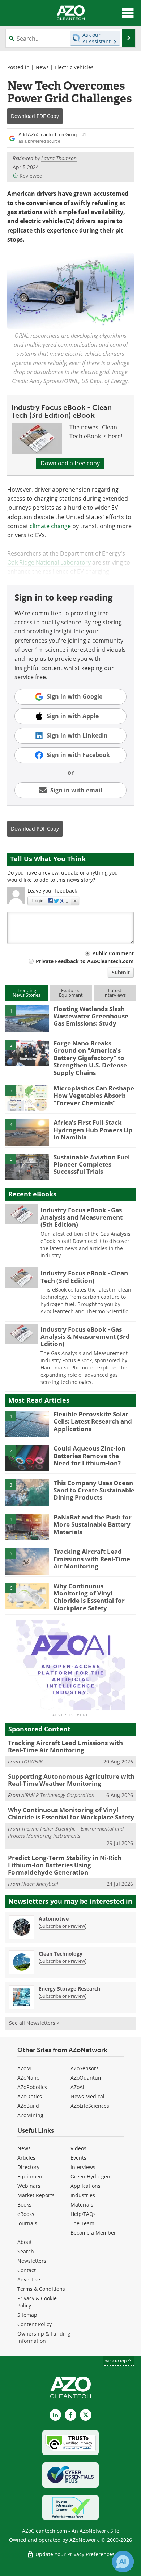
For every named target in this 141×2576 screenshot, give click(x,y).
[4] (27, 1132)
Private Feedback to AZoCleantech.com (85, 961)
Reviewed (31, 176)
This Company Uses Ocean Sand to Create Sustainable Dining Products (94, 1490)
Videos (78, 2148)
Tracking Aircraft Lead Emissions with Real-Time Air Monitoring (92, 1559)
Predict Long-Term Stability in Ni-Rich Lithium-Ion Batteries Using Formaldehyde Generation (65, 1865)
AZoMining (30, 2115)
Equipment (31, 2176)
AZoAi (77, 2087)
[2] (27, 1052)
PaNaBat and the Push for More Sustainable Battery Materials (93, 1524)
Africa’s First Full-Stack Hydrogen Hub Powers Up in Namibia (93, 1130)
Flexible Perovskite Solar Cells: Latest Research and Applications (93, 1421)
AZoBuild (28, 2106)
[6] (27, 1595)
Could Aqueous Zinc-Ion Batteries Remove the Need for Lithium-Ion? (89, 1456)
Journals (27, 2223)
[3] (27, 1097)
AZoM (24, 2068)
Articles (26, 2158)
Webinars (29, 2186)
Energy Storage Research (69, 1989)
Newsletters (32, 2261)
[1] (27, 1018)
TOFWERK (32, 1761)
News (42, 67)
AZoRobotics (32, 2087)
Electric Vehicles (74, 67)
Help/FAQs (83, 2214)
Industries (83, 2195)
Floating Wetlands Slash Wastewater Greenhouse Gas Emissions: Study (91, 1016)
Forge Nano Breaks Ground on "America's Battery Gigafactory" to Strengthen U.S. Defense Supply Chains (90, 1058)
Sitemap (27, 2315)
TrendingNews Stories (27, 993)
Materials (82, 2205)
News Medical (87, 2096)
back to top (116, 2361)
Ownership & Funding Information (44, 2337)
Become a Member (93, 2233)
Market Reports (36, 2195)
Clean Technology (61, 1954)
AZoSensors (85, 2068)
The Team (82, 2223)
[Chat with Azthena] (123, 2562)
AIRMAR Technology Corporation (58, 1795)
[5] (27, 1166)
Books (24, 2205)
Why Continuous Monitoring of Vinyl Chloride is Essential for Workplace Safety (89, 1597)
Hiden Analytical (40, 1884)
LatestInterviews (115, 993)
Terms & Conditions (41, 2289)
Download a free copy (70, 463)
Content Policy (35, 2324)
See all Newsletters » (34, 2023)
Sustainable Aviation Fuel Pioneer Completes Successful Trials (92, 1164)
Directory (28, 2167)
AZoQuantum (87, 2078)
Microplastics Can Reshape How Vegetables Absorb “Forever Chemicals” (94, 1096)
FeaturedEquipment (71, 993)
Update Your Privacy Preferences (74, 2554)
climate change (50, 526)
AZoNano (28, 2078)
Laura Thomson (59, 158)
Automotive (54, 1919)
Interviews (83, 2167)
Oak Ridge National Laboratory (49, 562)
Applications (86, 2186)
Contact (27, 2270)
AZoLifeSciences (90, 2106)
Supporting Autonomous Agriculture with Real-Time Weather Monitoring (71, 1780)
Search (26, 2251)
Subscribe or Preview (63, 1926)
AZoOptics (30, 2096)
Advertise (29, 2280)
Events (78, 2158)
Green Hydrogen (90, 2176)
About (25, 2242)
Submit (121, 972)
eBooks (26, 2214)
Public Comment (113, 953)
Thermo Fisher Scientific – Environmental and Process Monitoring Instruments (66, 1832)
